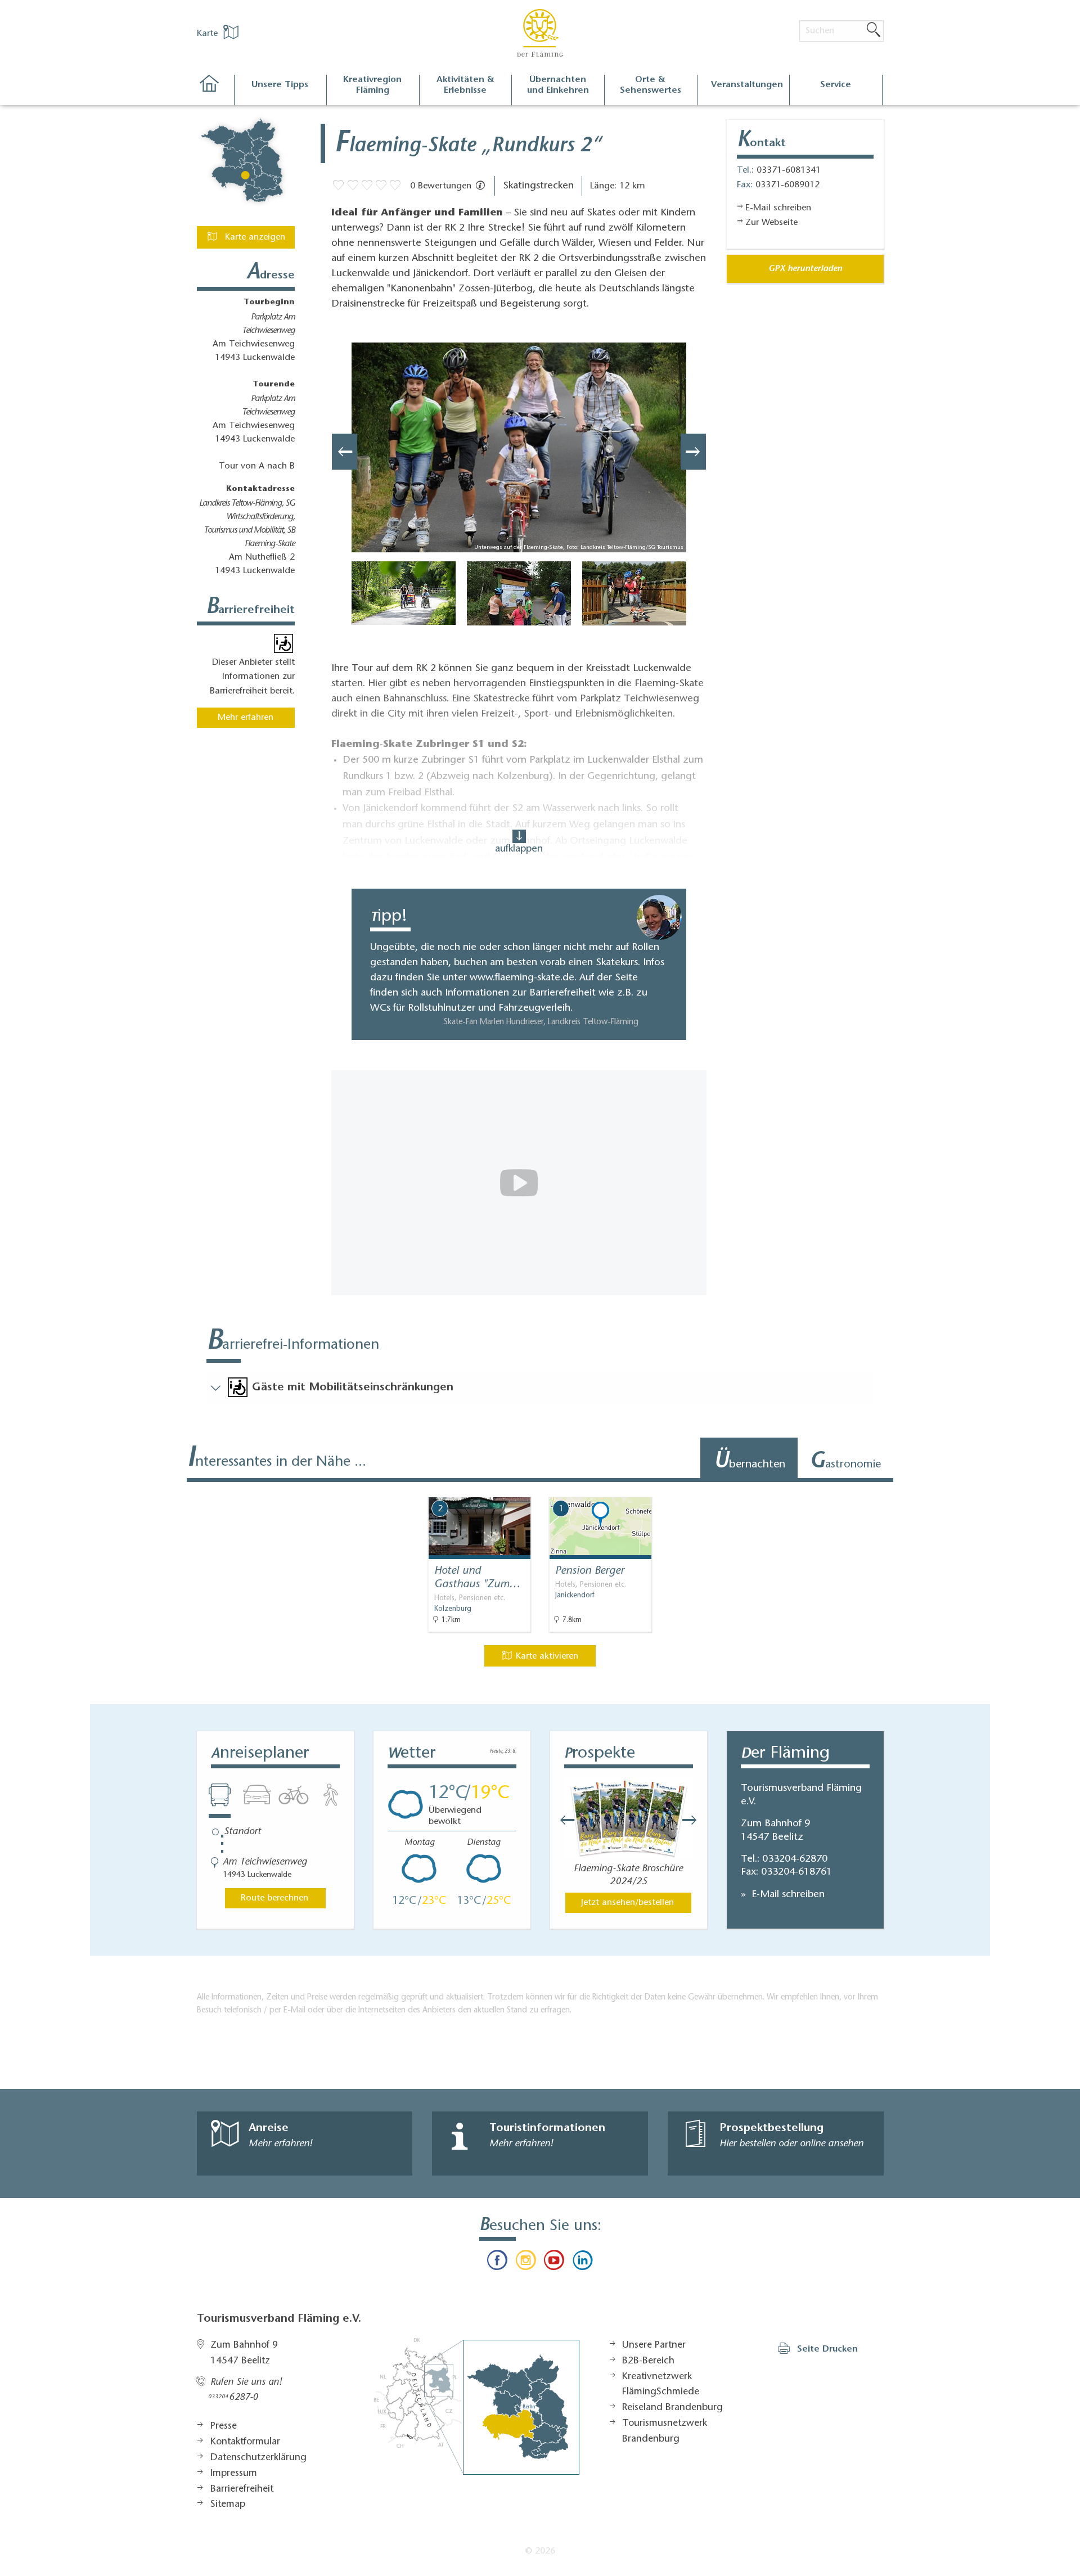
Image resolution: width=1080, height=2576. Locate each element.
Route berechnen (274, 1898)
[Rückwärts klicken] (562, 1820)
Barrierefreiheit (242, 2489)
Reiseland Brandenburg (672, 2408)
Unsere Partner (654, 2345)
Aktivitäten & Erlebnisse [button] (465, 85)
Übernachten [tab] (750, 1462)
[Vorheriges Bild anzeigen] (345, 452)
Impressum (234, 2474)
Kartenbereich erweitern (924, 1488)
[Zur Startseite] (215, 90)
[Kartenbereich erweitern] (979, 1489)
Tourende (274, 385)
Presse (224, 2426)
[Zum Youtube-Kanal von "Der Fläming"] (554, 2263)
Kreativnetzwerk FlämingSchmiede (661, 2385)
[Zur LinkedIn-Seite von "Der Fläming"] (582, 2263)
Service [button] (836, 85)
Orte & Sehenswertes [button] (651, 85)
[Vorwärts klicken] (695, 1820)
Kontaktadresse (260, 489)
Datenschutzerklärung (258, 2458)
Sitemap (228, 2505)
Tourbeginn (269, 303)
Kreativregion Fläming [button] (372, 85)
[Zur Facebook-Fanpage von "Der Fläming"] (497, 2263)
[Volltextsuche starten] (874, 30)
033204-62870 (795, 1859)
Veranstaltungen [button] (747, 85)
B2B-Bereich (648, 2361)
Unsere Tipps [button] (280, 85)
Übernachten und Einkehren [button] (558, 85)
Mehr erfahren (246, 718)
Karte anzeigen (254, 237)
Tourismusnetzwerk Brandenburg (665, 2431)
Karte (209, 34)
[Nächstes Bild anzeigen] (693, 452)
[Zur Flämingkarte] (476, 2406)
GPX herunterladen (805, 269)
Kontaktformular (245, 2442)
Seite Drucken (827, 2349)
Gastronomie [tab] (845, 1462)
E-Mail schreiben (787, 1895)
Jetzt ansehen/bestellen (627, 1903)
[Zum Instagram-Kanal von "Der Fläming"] (526, 2263)
